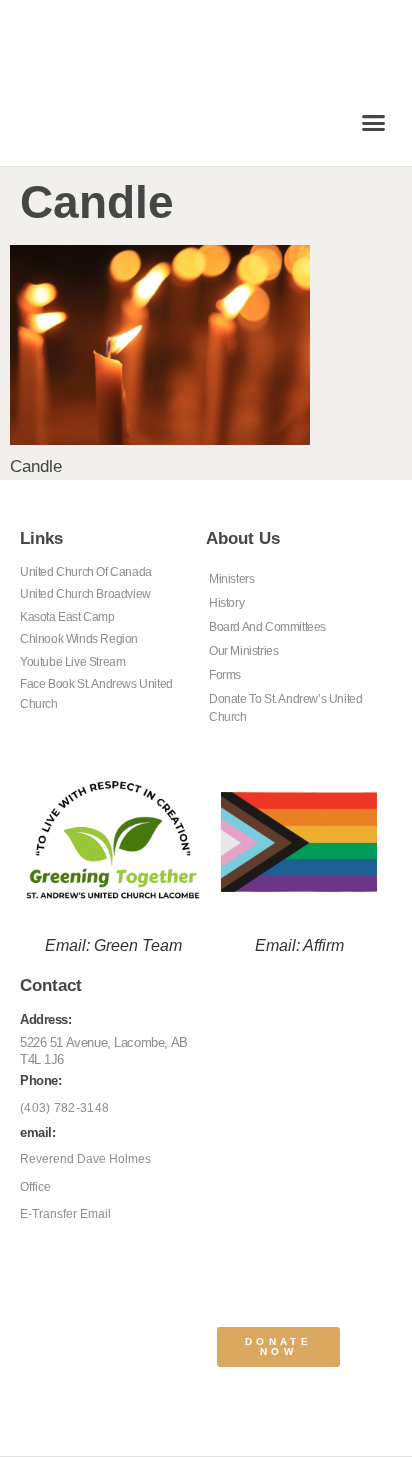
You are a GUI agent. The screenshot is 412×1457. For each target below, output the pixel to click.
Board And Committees (267, 627)
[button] (374, 123)
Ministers (231, 579)
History (226, 603)
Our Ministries (243, 651)
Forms (225, 675)
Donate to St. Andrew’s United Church (285, 708)
